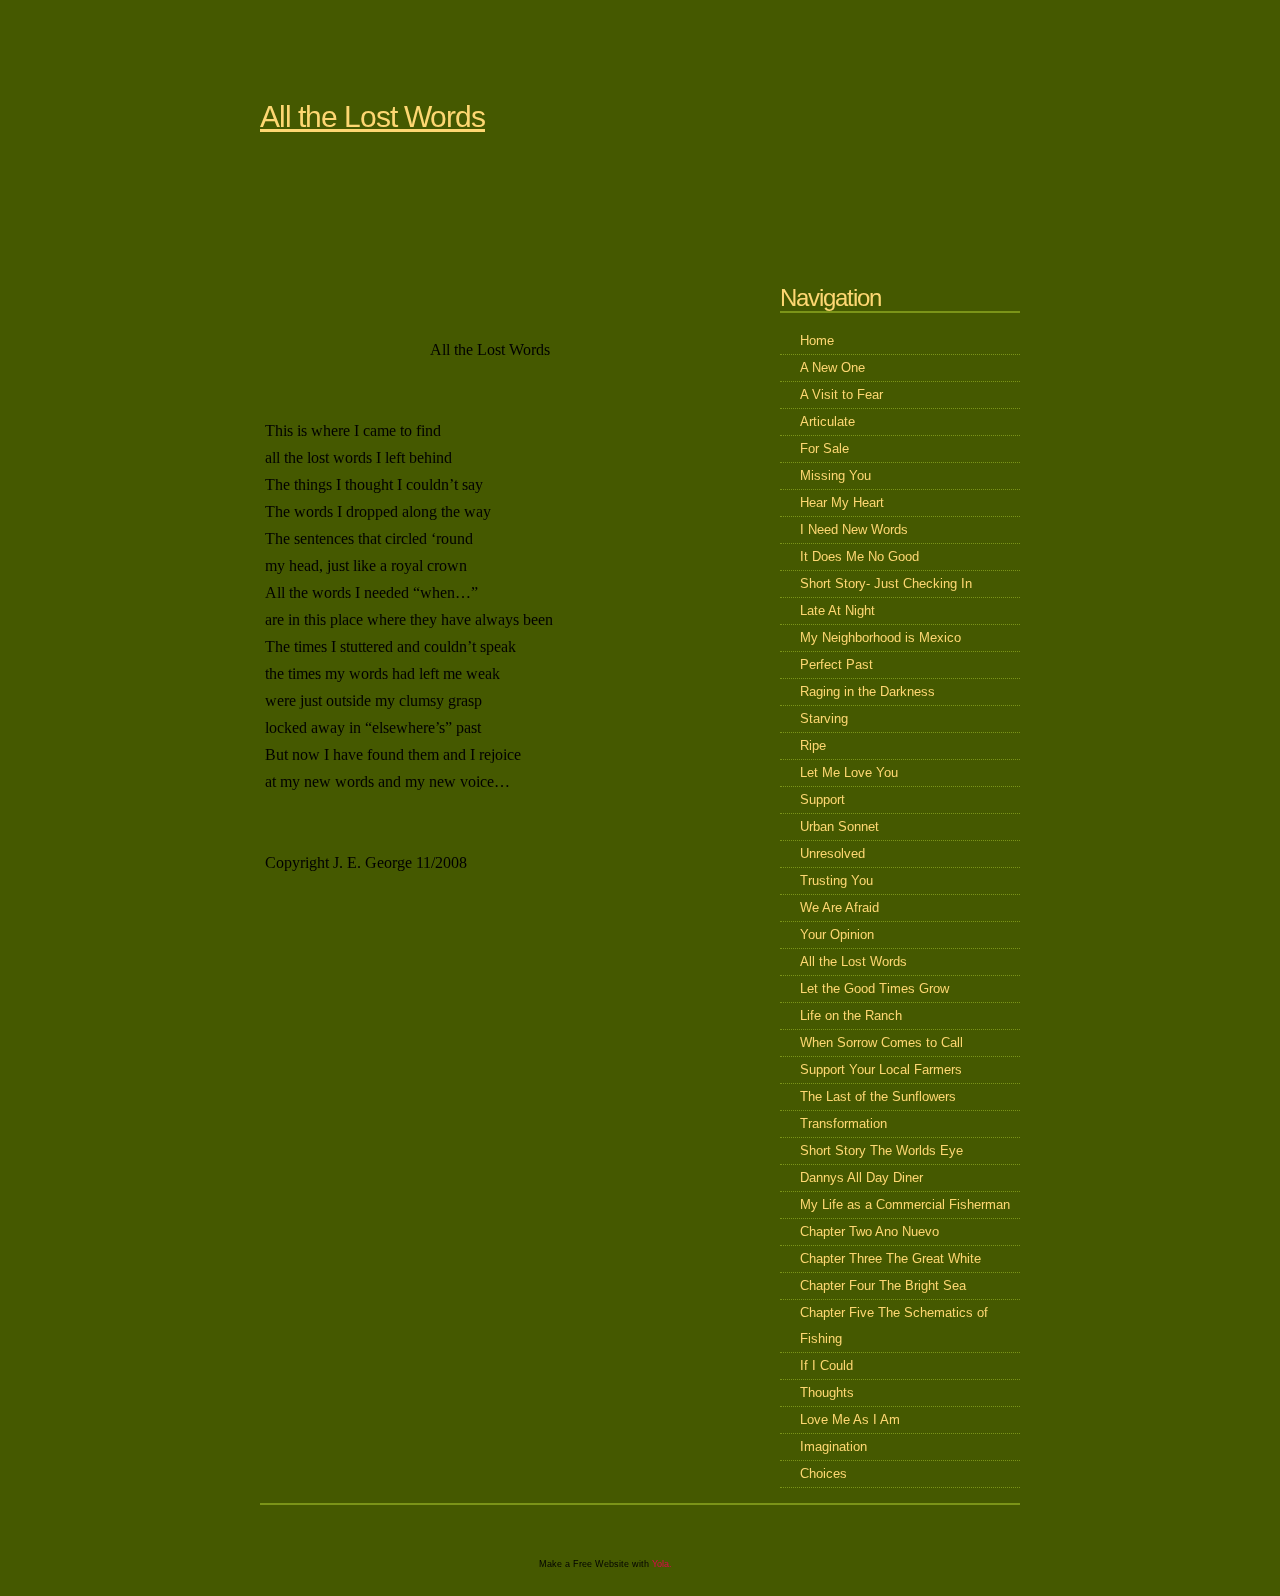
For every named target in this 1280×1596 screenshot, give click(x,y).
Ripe (813, 745)
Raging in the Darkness (867, 691)
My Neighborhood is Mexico (880, 637)
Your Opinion (837, 934)
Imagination (833, 1446)
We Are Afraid (839, 907)
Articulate (827, 421)
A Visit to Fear (841, 394)
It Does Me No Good (859, 556)
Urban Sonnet (839, 826)
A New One (832, 367)
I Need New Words (854, 529)
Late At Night (837, 610)
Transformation (843, 1123)
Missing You (835, 475)
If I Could (826, 1365)
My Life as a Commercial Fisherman (905, 1204)
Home (817, 340)
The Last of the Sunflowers (878, 1096)
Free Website (601, 1564)
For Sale (824, 448)
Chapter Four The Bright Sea (883, 1285)
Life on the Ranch (851, 1015)
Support (822, 799)
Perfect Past (836, 664)
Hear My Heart (842, 502)
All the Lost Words (372, 116)
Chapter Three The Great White (890, 1258)
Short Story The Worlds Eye (881, 1150)
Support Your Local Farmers (881, 1069)
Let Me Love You (849, 772)
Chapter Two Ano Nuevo (869, 1231)
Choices (823, 1473)
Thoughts (827, 1392)
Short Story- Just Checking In (886, 583)
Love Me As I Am (850, 1419)
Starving (824, 718)
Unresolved (832, 853)
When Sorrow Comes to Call (881, 1042)
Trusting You (836, 880)
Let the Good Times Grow (874, 988)
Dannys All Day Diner (861, 1177)
